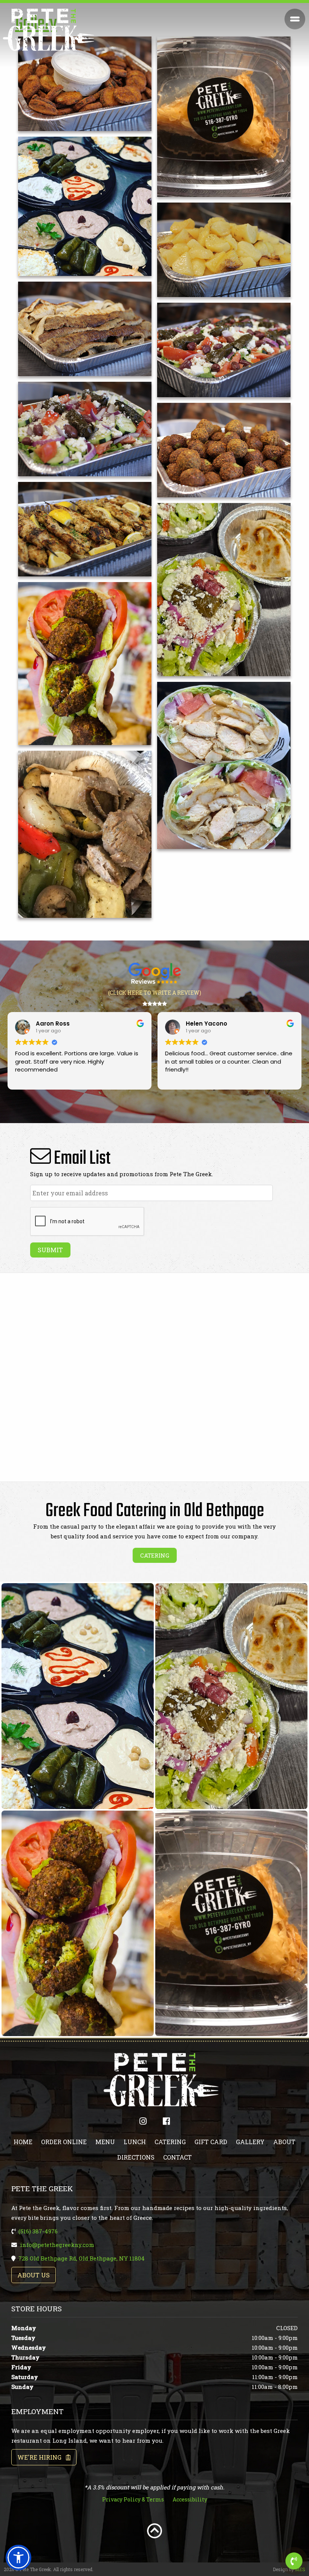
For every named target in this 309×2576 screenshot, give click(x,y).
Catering (170, 2142)
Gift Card (211, 2142)
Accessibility (190, 2499)
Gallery (250, 2142)
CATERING (155, 1555)
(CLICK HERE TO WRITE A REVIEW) (155, 993)
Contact (177, 2157)
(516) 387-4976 (38, 2231)
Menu (105, 2142)
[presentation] (87, 1222)
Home (23, 2142)
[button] (18, 2558)
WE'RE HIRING (42, 2457)
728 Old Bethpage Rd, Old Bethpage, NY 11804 (82, 2258)
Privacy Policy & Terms (133, 2499)
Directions (136, 2157)
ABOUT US (34, 2275)
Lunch (135, 2142)
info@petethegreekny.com (57, 2245)
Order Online (64, 2142)
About (284, 2142)
